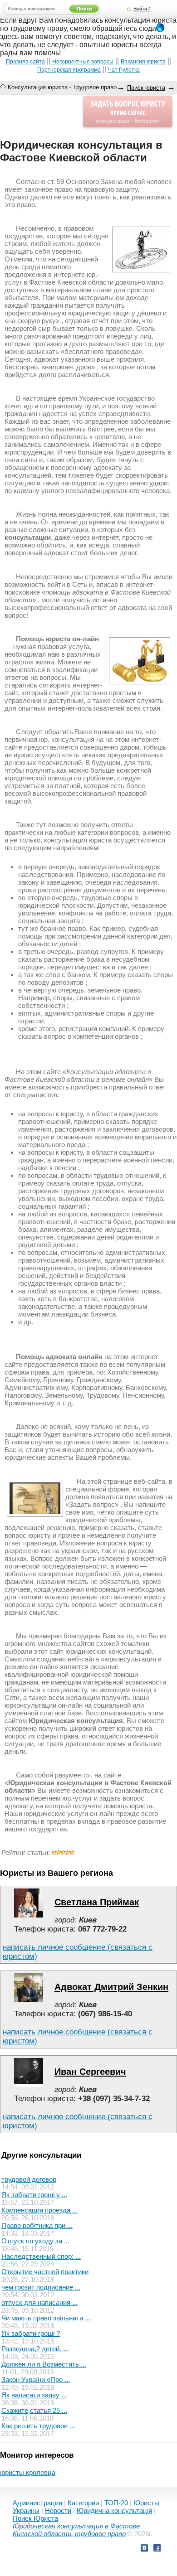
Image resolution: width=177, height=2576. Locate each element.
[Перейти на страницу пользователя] (29, 1915)
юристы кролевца (28, 2472)
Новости (58, 2511)
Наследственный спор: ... (41, 2256)
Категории (83, 2503)
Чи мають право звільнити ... (46, 2318)
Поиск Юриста (35, 2518)
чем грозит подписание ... (41, 2287)
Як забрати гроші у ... (34, 2195)
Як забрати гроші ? (31, 2333)
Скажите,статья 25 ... (34, 2410)
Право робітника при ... (37, 2225)
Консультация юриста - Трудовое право (62, 87)
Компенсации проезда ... (39, 2210)
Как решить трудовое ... (38, 2426)
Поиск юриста (146, 88)
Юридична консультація (114, 2511)
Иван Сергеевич (90, 2072)
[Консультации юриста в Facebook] (157, 2549)
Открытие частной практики (45, 2272)
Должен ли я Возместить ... (44, 2364)
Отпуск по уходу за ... (35, 2241)
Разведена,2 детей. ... (35, 2349)
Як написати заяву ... (34, 2395)
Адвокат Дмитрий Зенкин (111, 1987)
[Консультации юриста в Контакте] (144, 2549)
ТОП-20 (116, 2503)
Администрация (37, 2503)
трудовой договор (29, 2179)
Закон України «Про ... (36, 2380)
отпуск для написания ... (39, 2302)
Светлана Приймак (97, 1902)
